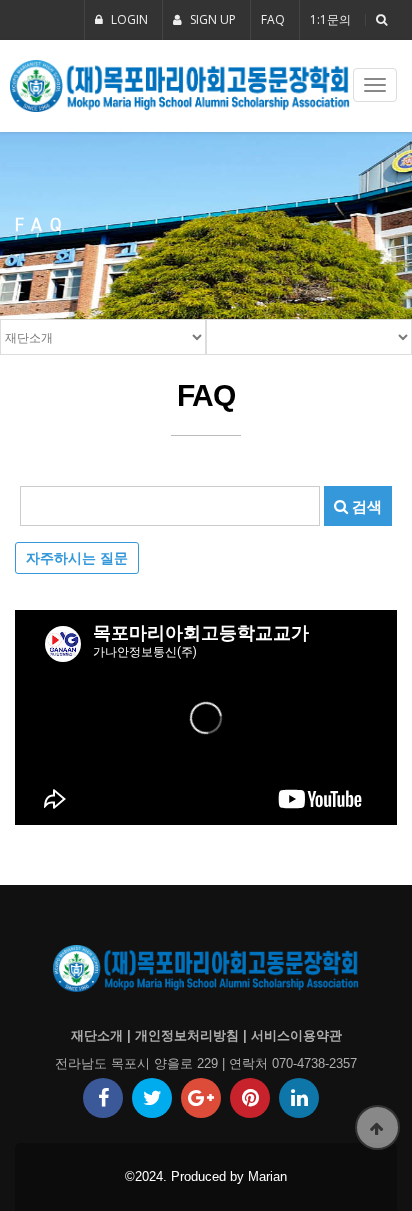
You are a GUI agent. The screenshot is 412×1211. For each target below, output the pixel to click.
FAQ (273, 19)
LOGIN (128, 19)
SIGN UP (211, 19)
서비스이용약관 (296, 1036)
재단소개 (97, 1036)
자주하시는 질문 (77, 558)
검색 (365, 506)
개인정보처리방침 (187, 1036)
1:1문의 (330, 19)
